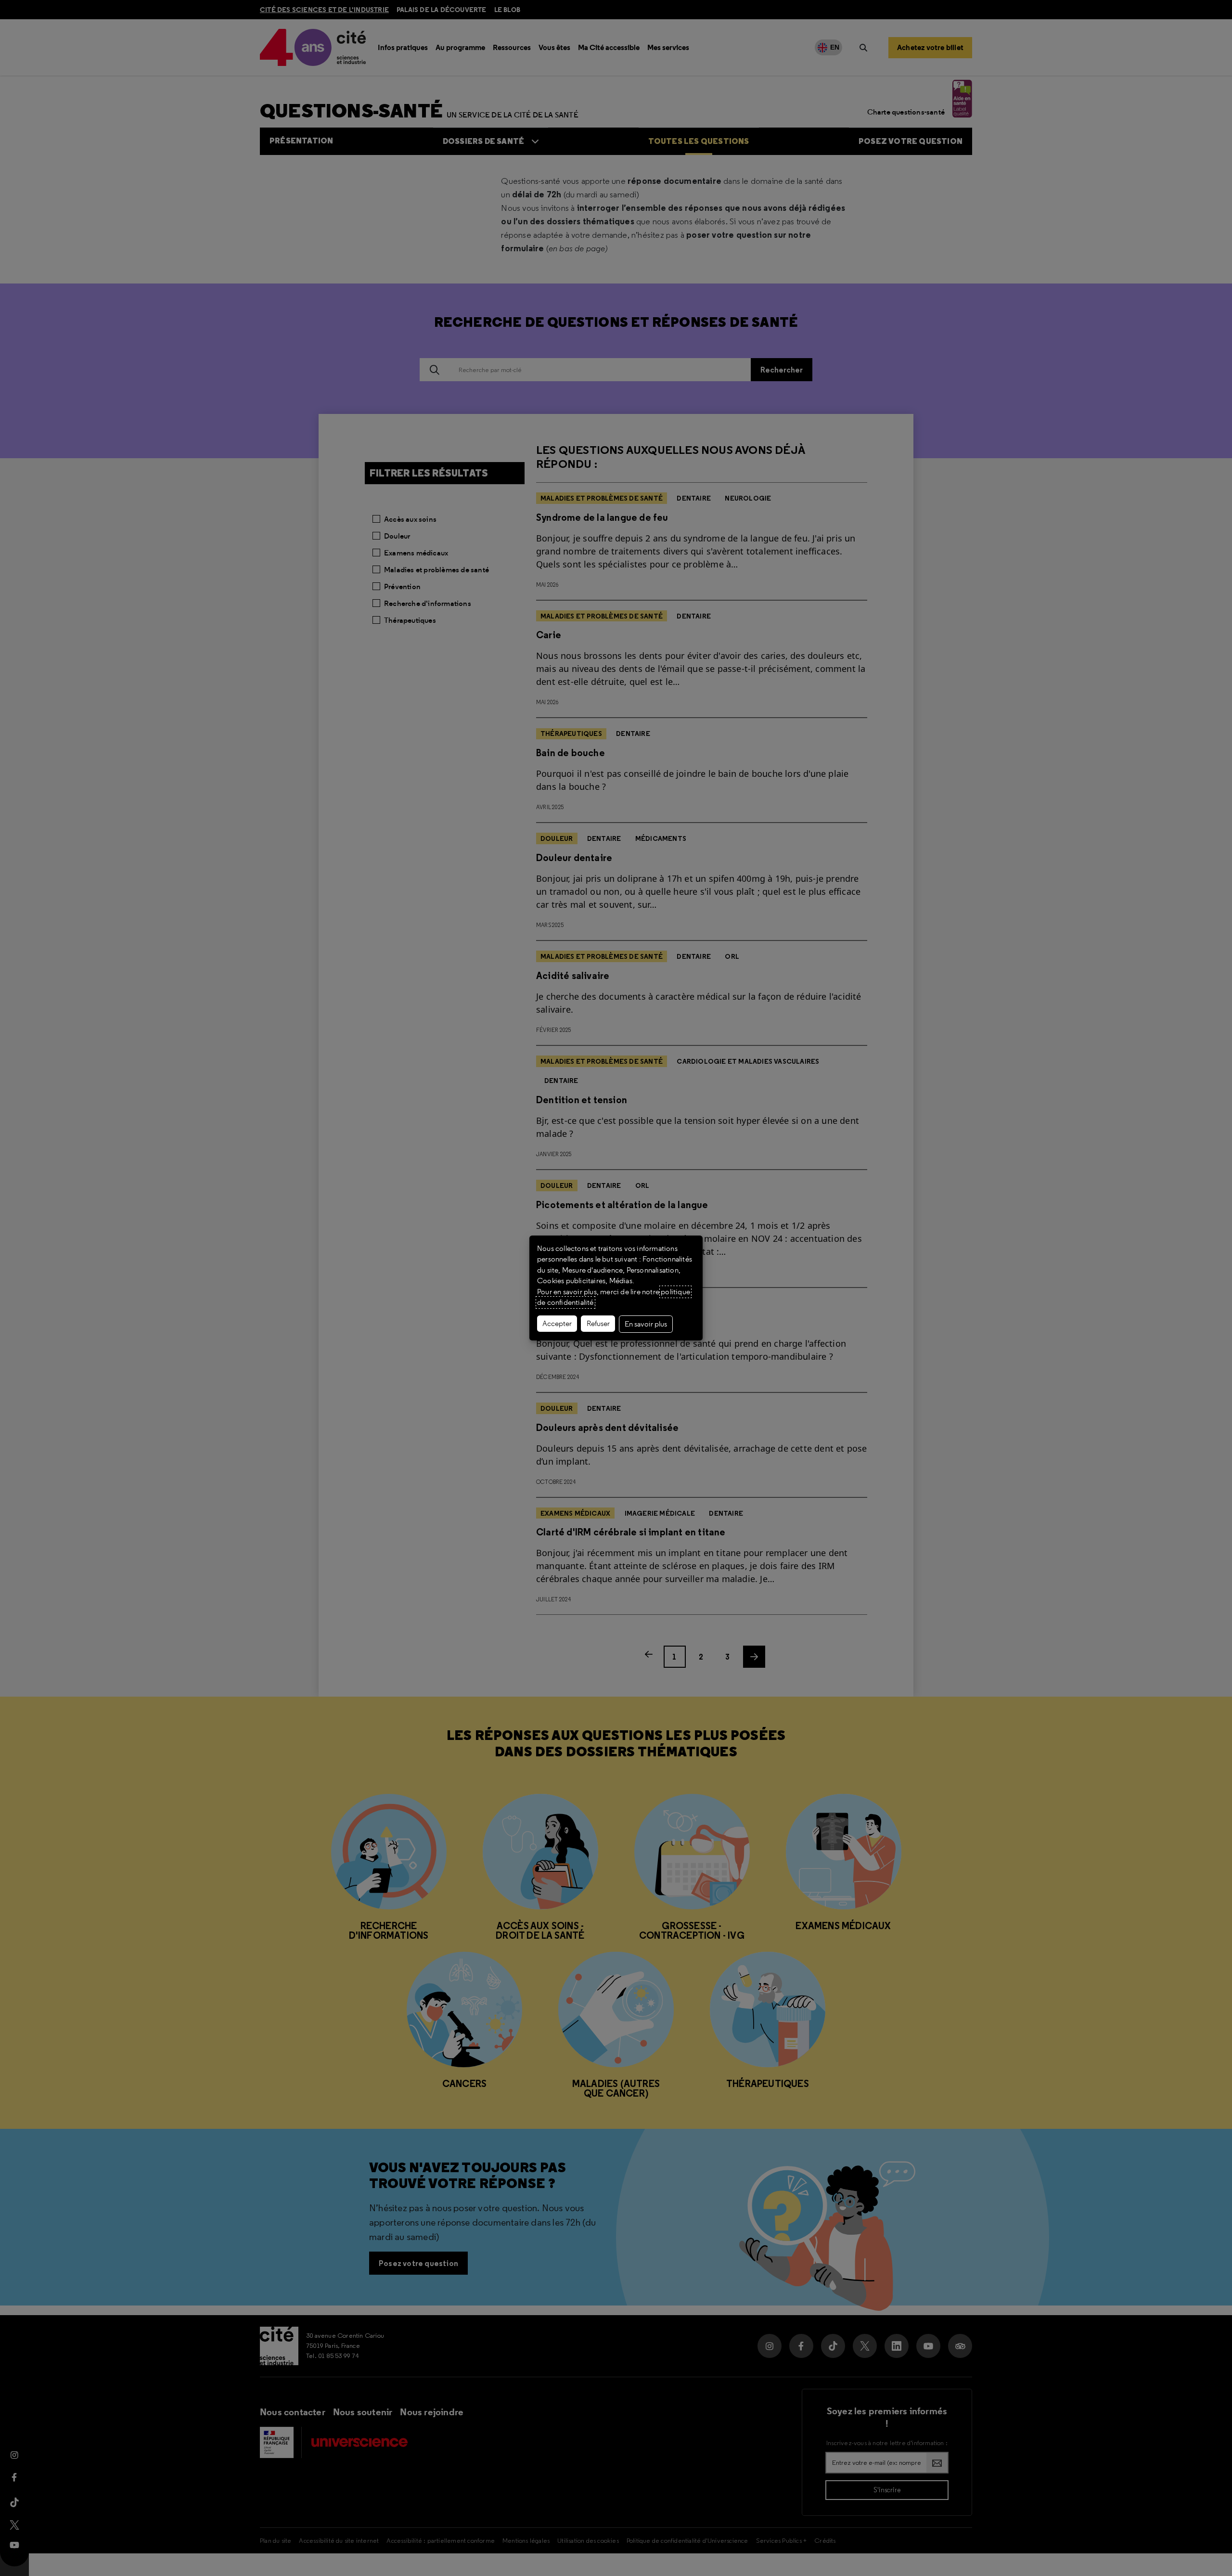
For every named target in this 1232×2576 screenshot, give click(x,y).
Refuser (598, 1324)
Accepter (557, 1324)
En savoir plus (646, 1324)
